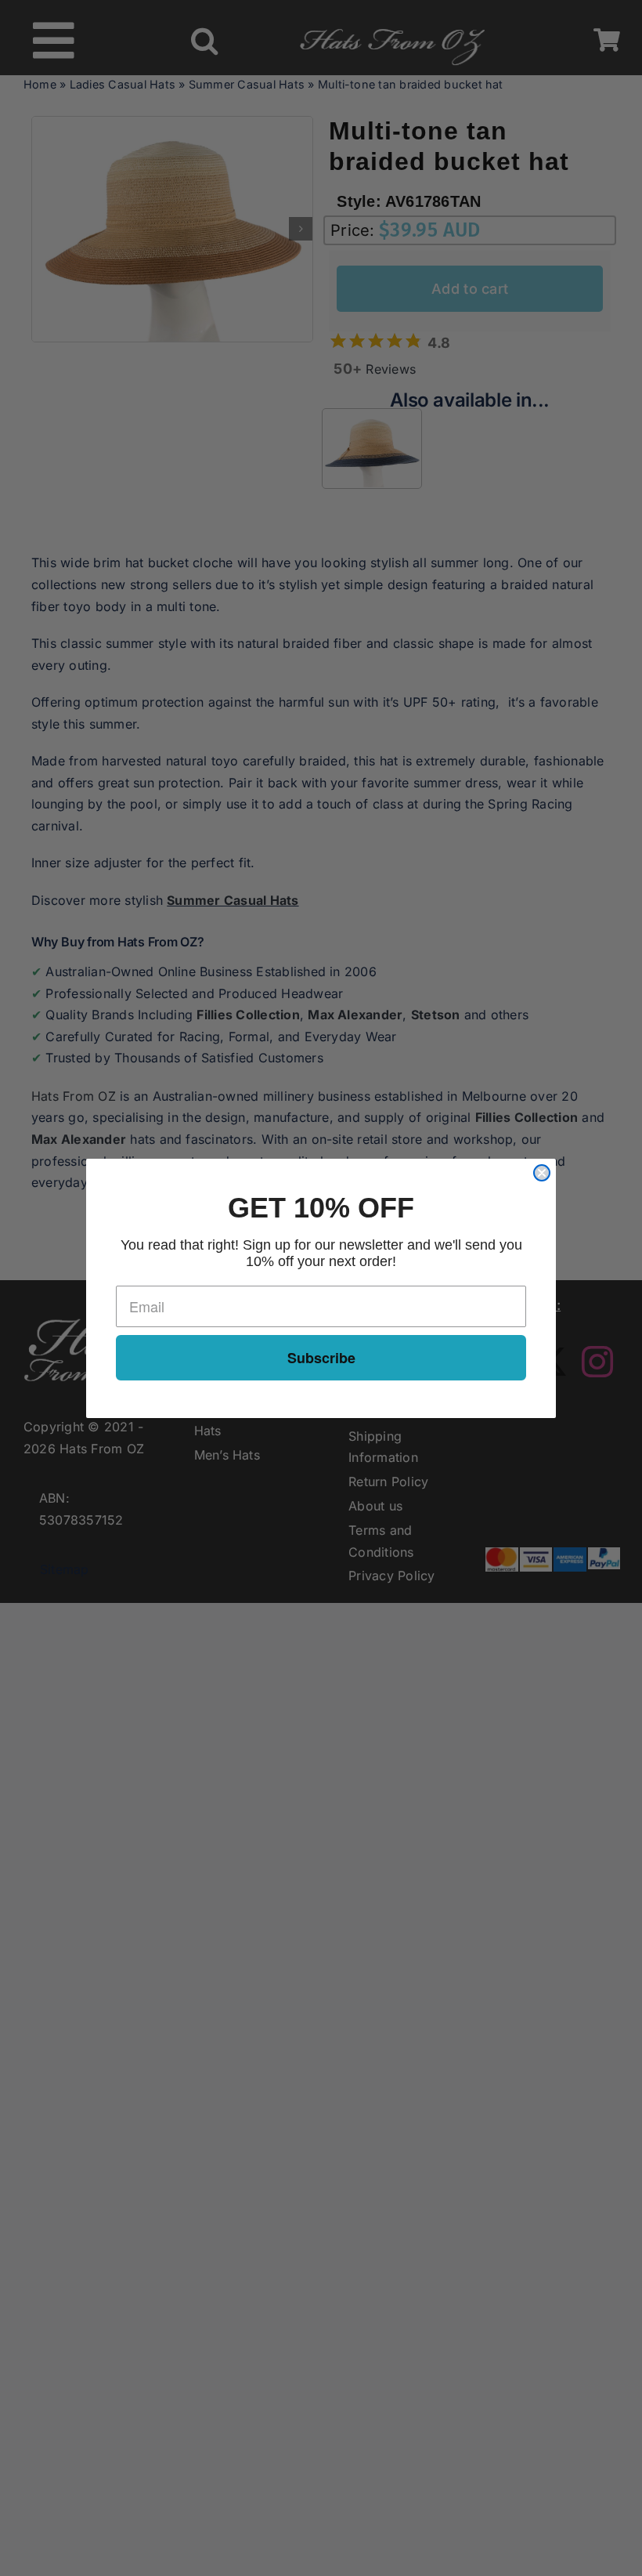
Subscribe (321, 1358)
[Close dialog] (542, 1173)
